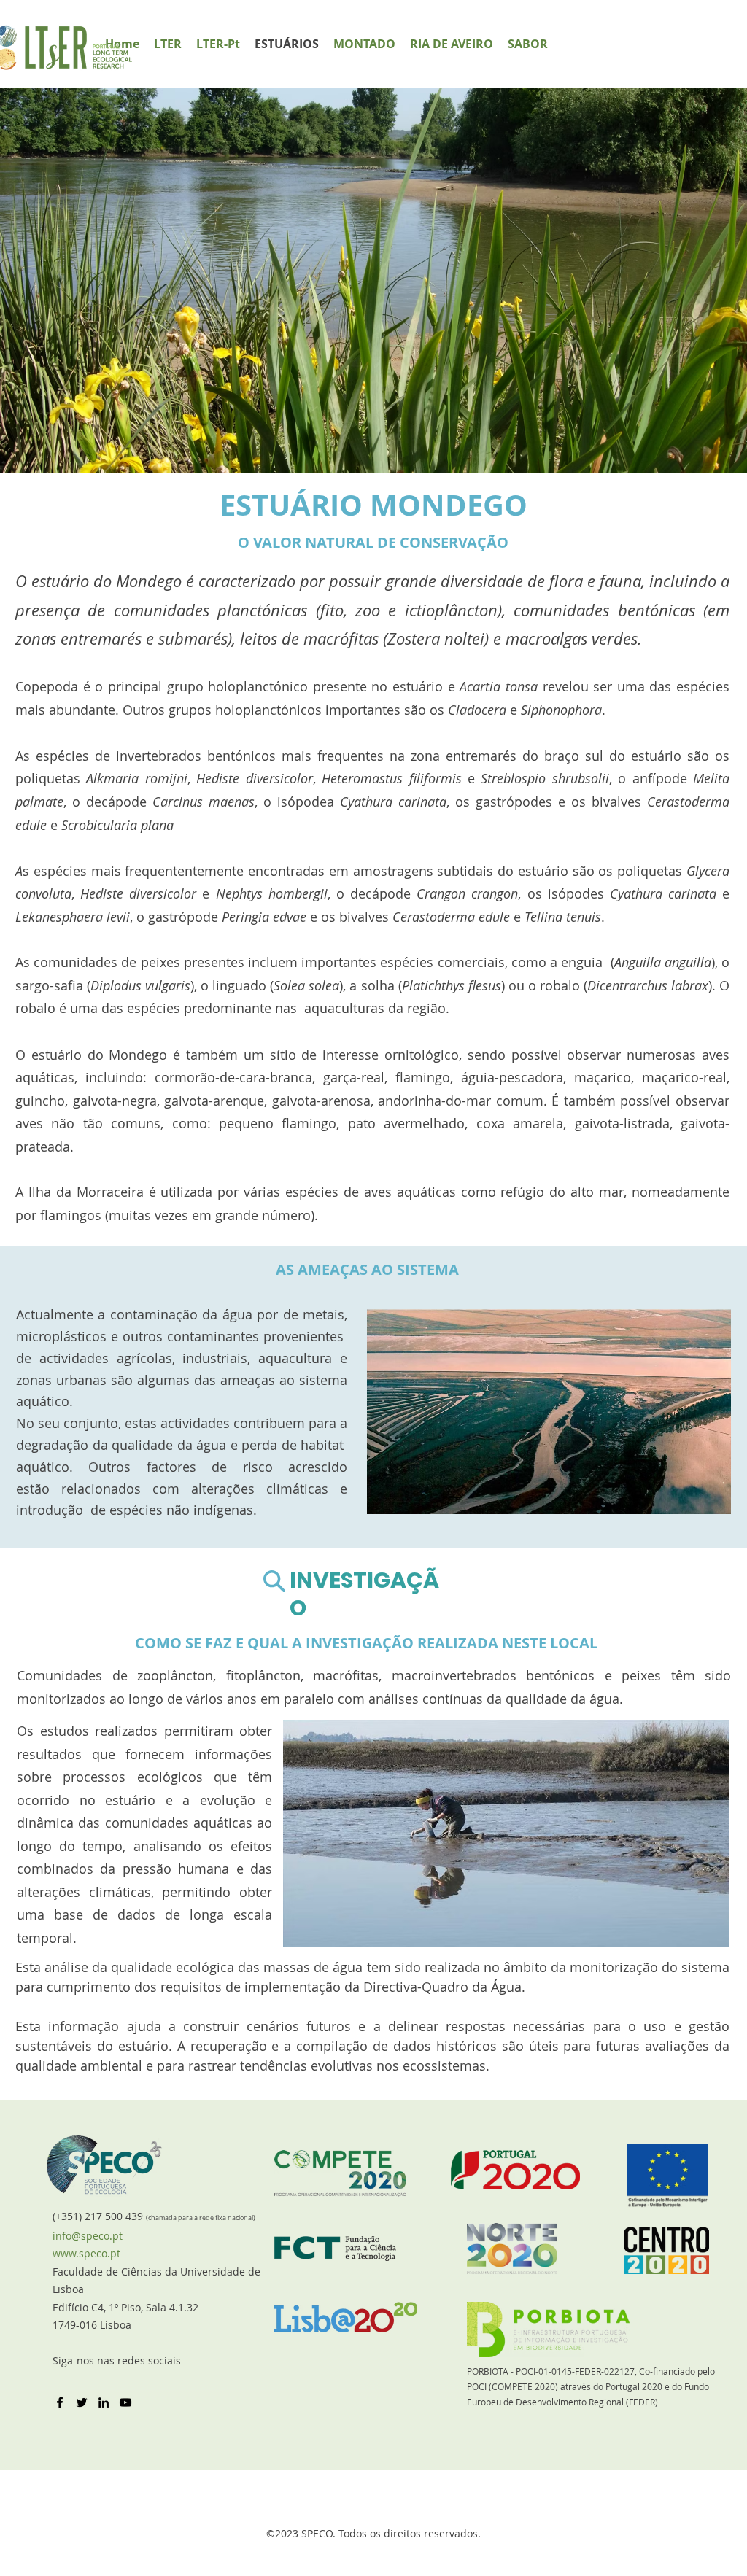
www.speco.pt (86, 2253)
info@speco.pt (88, 2236)
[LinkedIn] (104, 2402)
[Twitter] (82, 2402)
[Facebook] (60, 2402)
